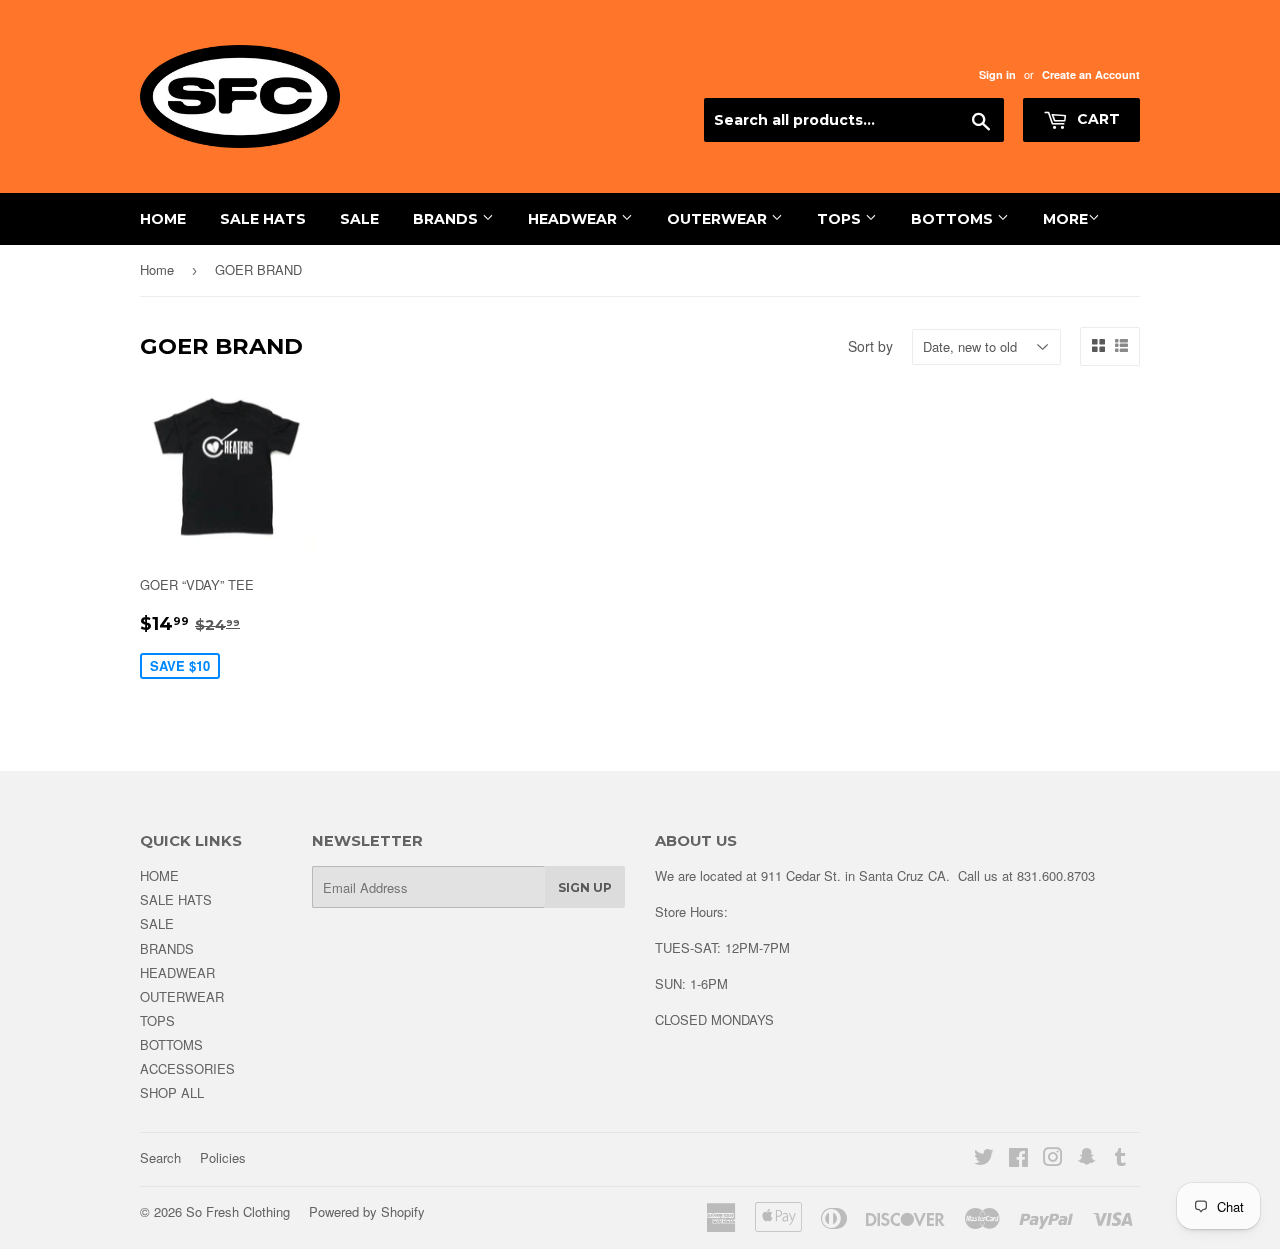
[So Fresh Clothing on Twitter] (984, 1159)
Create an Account (1091, 74)
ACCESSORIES (187, 1068)
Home (157, 269)
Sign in (997, 74)
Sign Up (585, 887)
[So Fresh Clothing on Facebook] (1018, 1159)
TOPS (841, 219)
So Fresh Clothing (238, 1211)
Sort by (870, 346)
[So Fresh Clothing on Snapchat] (1087, 1159)
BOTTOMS (954, 219)
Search (160, 1157)
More (1065, 219)
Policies (223, 1157)
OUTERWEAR (719, 219)
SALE (359, 219)
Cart (1096, 119)
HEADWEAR (574, 219)
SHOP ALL (172, 1092)
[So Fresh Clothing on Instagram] (1053, 1159)
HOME (163, 219)
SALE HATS (263, 219)
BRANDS (447, 219)
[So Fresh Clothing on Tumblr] (1120, 1159)
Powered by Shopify (367, 1211)
